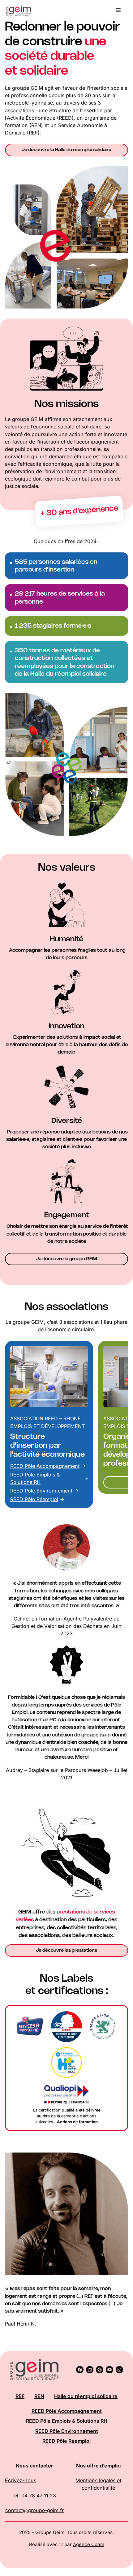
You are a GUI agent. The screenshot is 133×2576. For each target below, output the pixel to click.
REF (20, 2396)
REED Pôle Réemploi (34, 1499)
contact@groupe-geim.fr (34, 2510)
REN (39, 2396)
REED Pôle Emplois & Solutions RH (67, 2421)
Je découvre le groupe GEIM (66, 1259)
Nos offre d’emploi (98, 2466)
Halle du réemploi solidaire (86, 2396)
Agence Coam (89, 2544)
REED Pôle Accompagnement (67, 2411)
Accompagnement (58, 1466)
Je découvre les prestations (66, 1951)
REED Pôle (23, 1466)
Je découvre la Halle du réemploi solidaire (66, 150)
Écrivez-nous (21, 2480)
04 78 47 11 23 (39, 2495)
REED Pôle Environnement (41, 1491)
